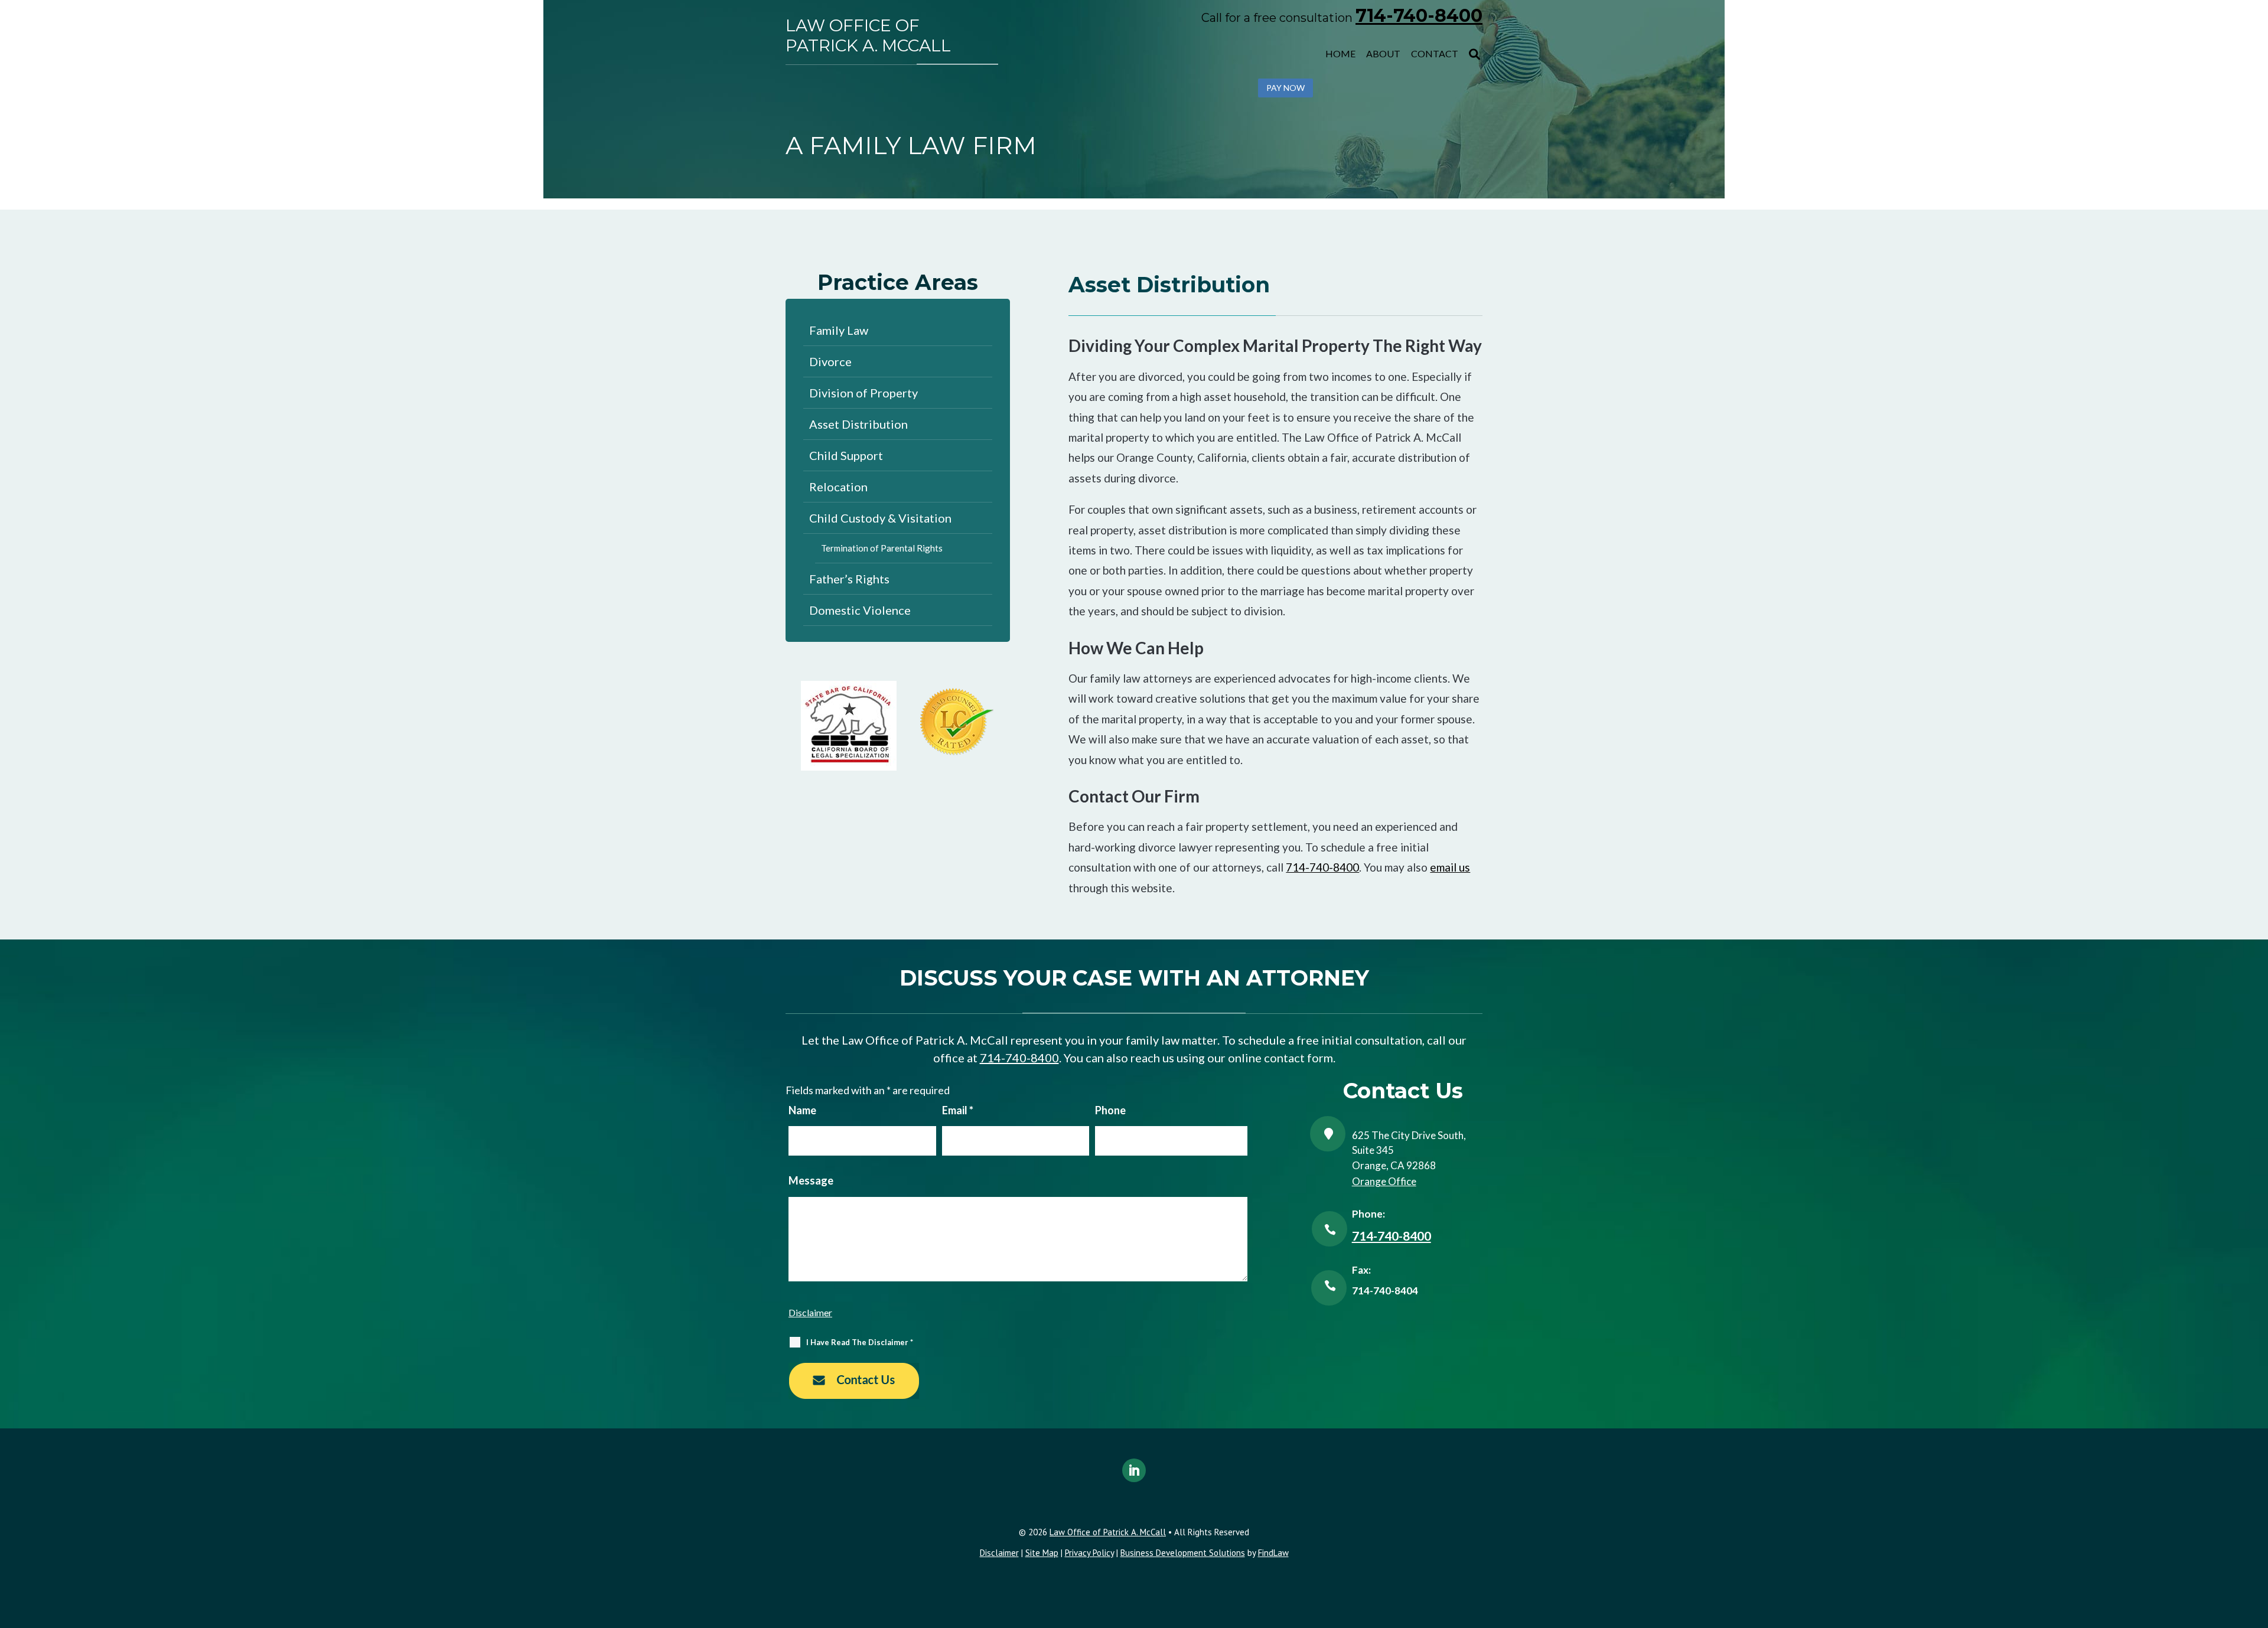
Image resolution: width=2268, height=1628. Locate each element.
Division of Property (863, 393)
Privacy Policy (1089, 1553)
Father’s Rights (849, 579)
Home (1340, 53)
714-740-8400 (1419, 16)
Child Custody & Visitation (880, 518)
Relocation (838, 487)
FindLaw (1273, 1553)
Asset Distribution (858, 424)
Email (958, 1110)
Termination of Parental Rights (882, 548)
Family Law (839, 330)
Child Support (846, 455)
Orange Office (1384, 1181)
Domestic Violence (860, 610)
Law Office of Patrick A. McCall (868, 36)
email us (1450, 867)
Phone (1110, 1110)
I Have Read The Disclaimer (860, 1342)
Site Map (1042, 1553)
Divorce (830, 361)
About (1383, 53)
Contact (1435, 53)
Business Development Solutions (1183, 1553)
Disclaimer (810, 1312)
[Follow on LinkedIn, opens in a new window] (1134, 1470)
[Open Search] (1474, 54)
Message (811, 1180)
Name (802, 1110)
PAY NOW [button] (1285, 88)
